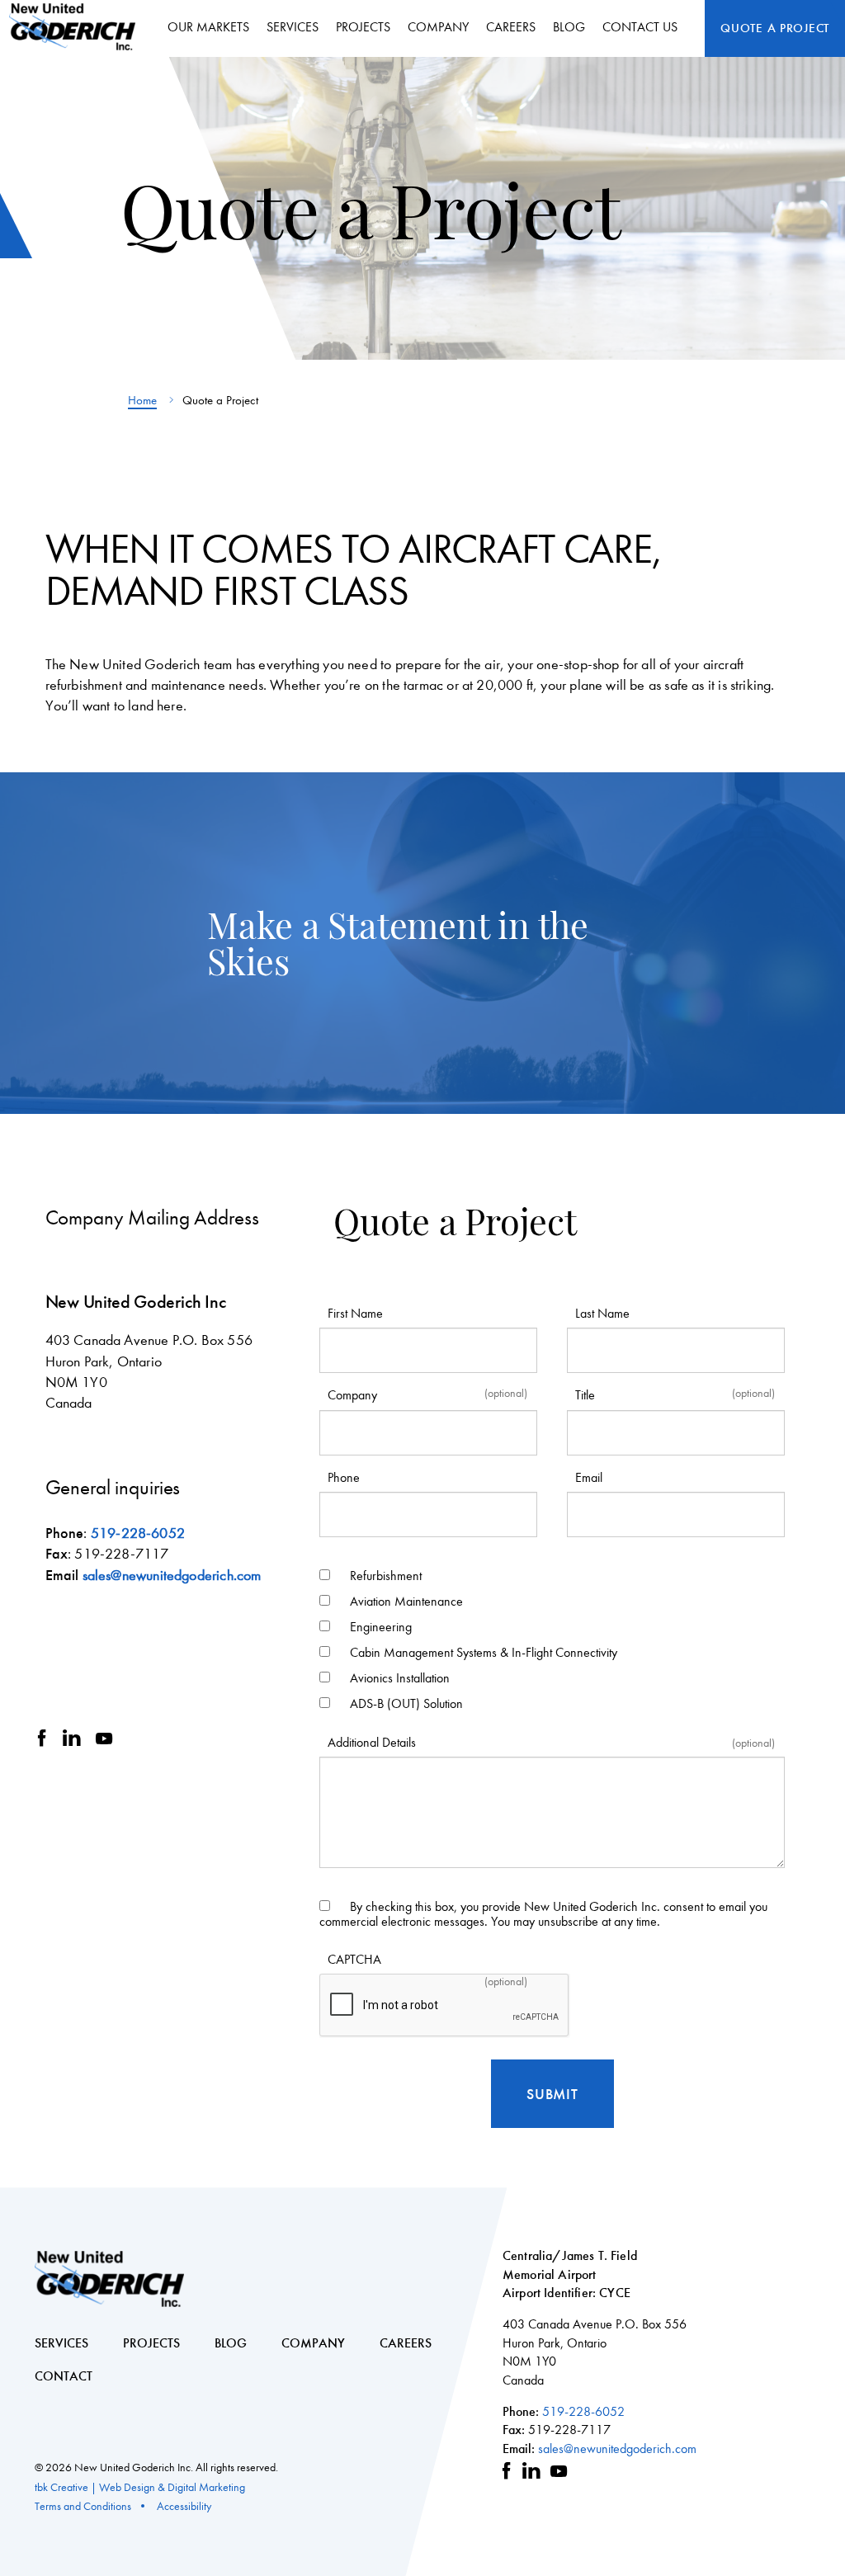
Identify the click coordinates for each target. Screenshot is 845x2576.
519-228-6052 (138, 1533)
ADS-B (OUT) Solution (406, 1703)
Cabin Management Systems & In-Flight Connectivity (484, 1652)
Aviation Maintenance (406, 1601)
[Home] (78, 27)
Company (313, 2343)
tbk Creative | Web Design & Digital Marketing (140, 2487)
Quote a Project (775, 28)
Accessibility (184, 2506)
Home (142, 400)
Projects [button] (363, 27)
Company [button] (438, 27)
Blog (231, 2343)
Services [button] (293, 27)
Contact (64, 2376)
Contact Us (640, 27)
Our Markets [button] (208, 27)
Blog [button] (569, 27)
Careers (511, 27)
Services (61, 2343)
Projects (151, 2343)
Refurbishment (386, 1576)
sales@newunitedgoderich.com (172, 1576)
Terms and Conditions (83, 2506)
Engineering (381, 1627)
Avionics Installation (400, 1678)
